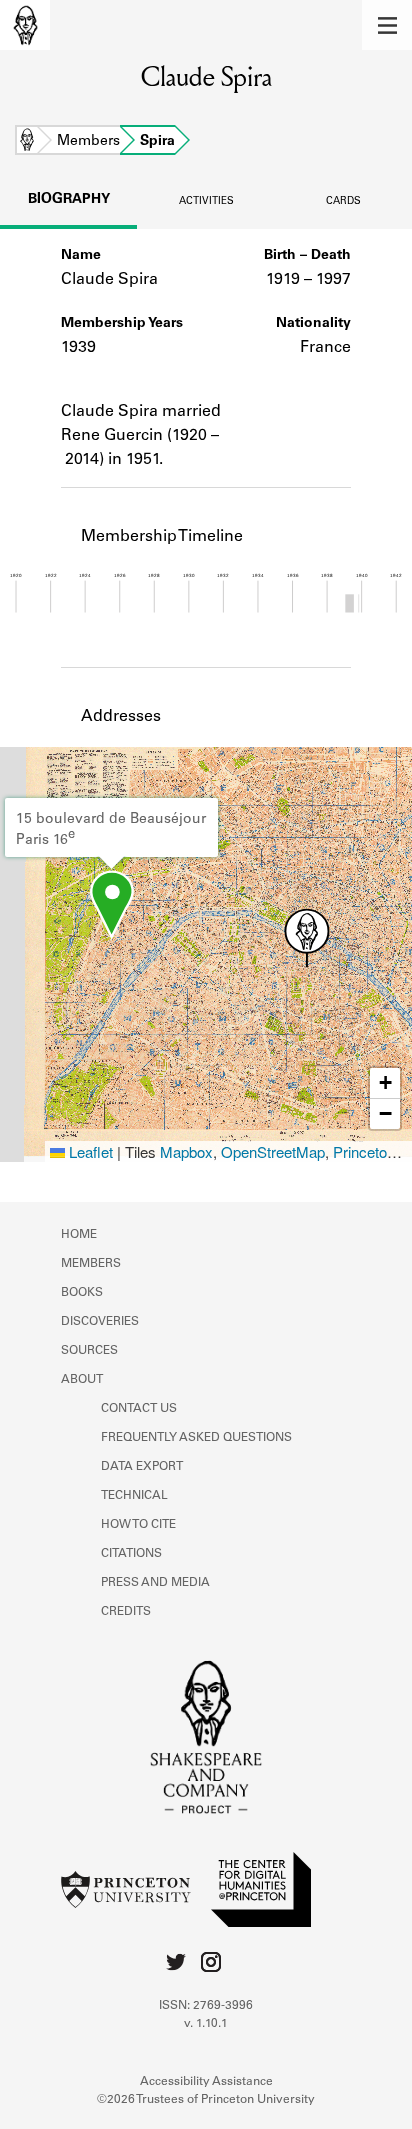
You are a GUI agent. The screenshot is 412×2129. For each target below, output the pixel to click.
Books (82, 1293)
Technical (134, 1496)
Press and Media (155, 1583)
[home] (25, 25)
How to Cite (138, 1525)
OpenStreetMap (273, 1151)
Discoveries (100, 1322)
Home (27, 142)
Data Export (142, 1467)
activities (206, 202)
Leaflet (89, 1151)
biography (69, 200)
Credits (126, 1612)
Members (88, 142)
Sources (89, 1351)
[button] (387, 25)
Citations (131, 1554)
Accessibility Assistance (206, 2082)
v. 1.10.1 (206, 2024)
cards (343, 202)
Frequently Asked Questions (196, 1438)
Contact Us (139, 1409)
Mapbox (186, 1151)
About (82, 1380)
